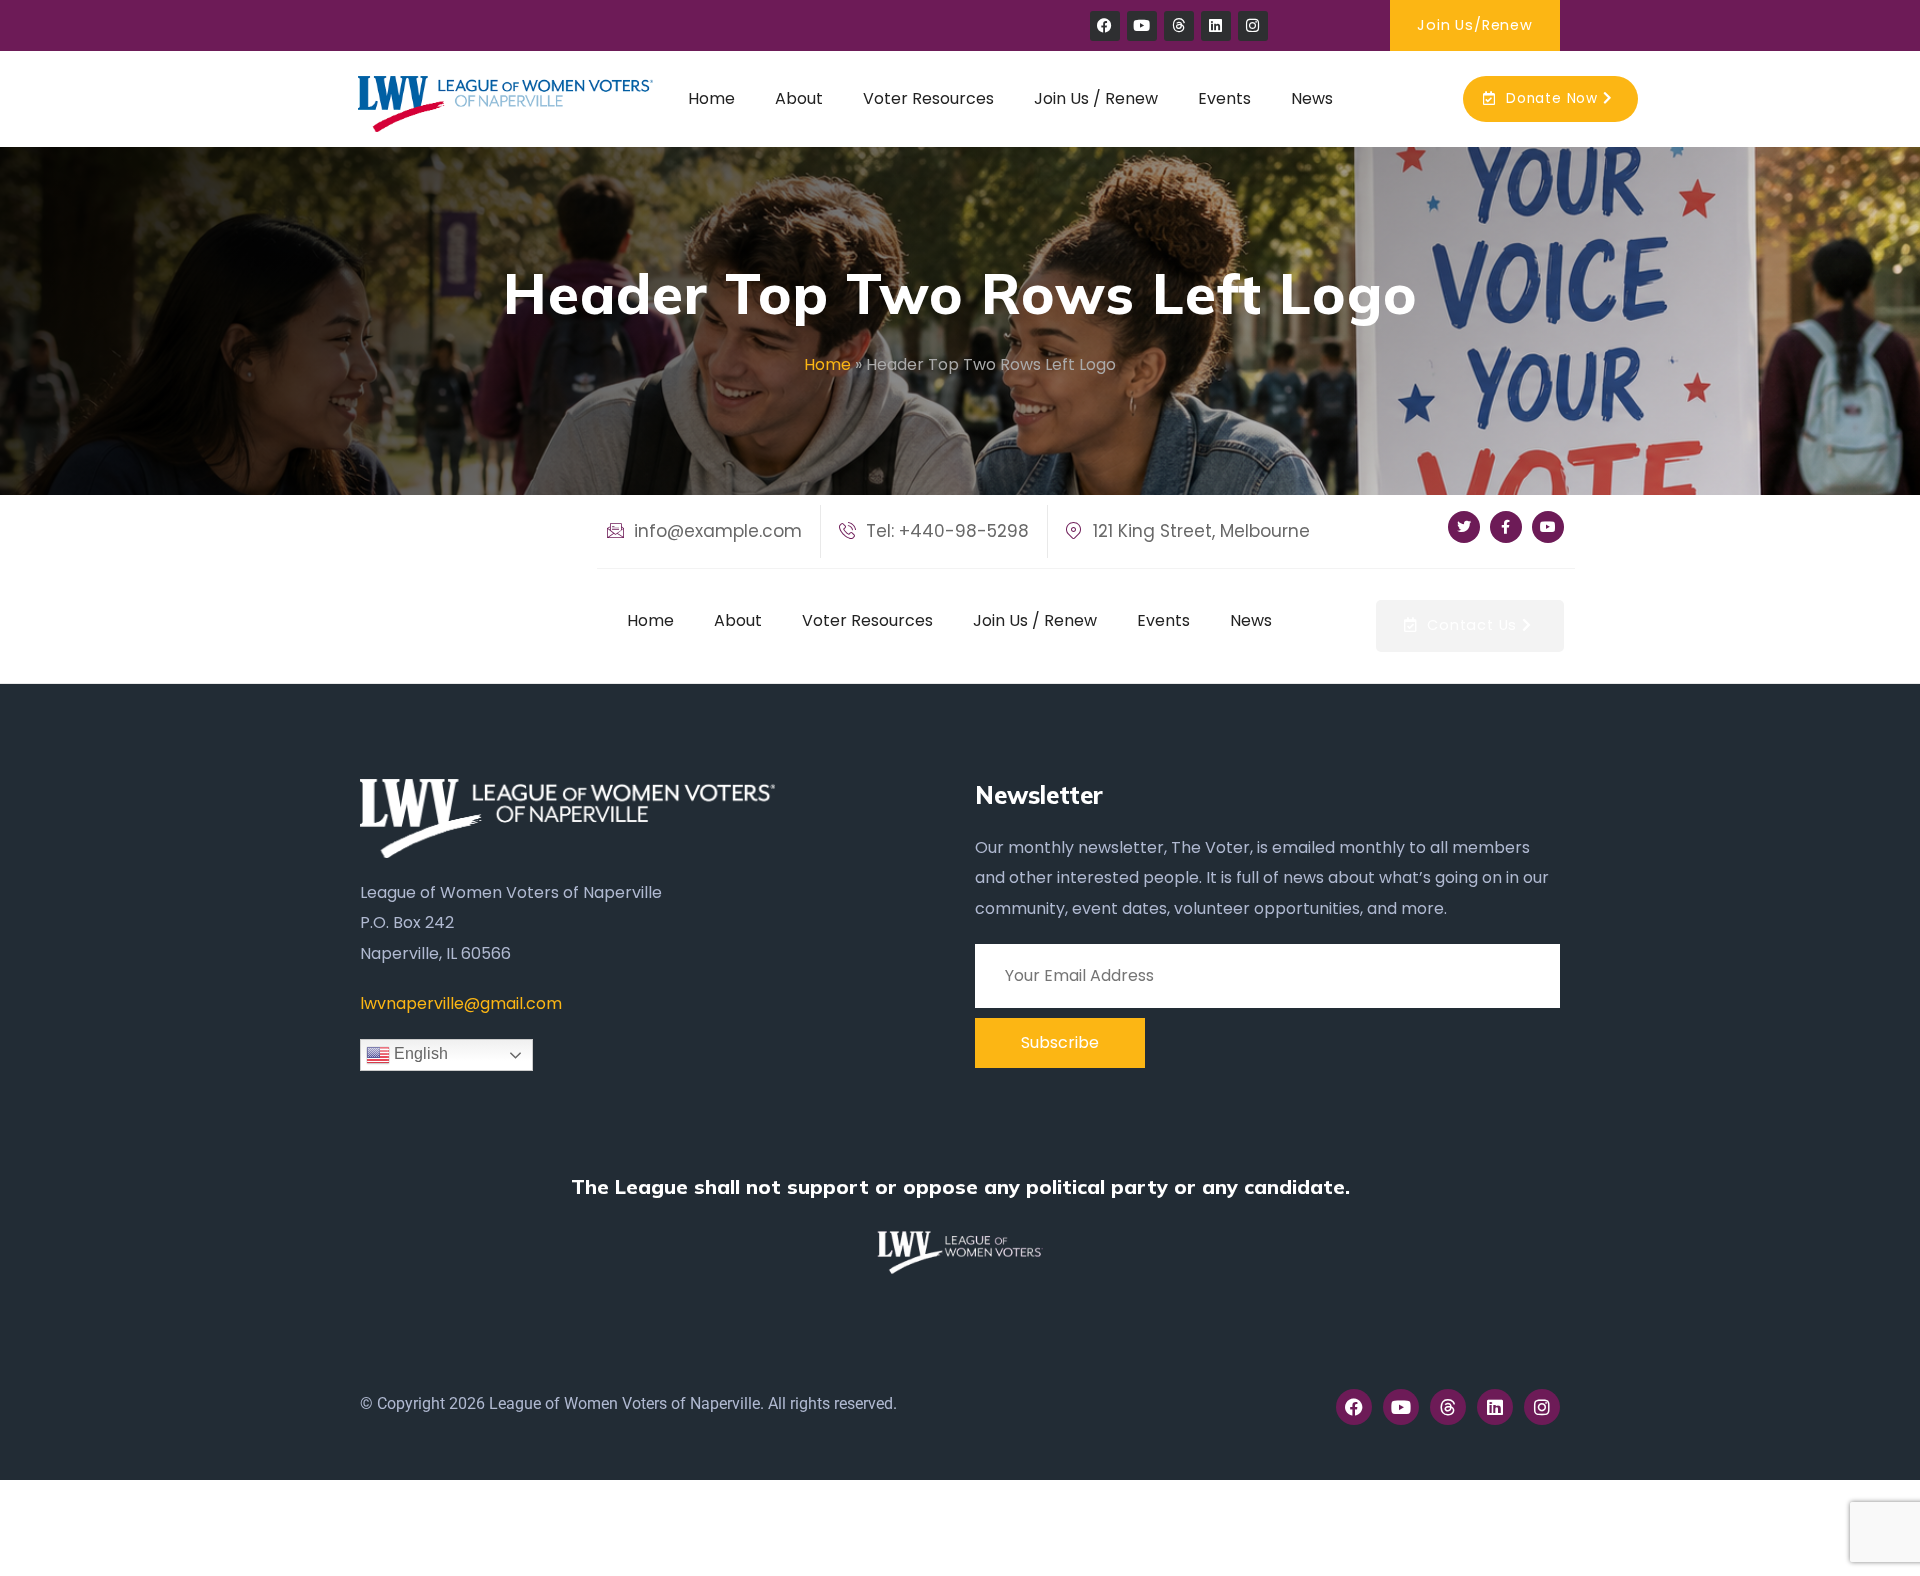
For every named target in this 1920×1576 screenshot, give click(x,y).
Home (827, 364)
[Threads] (1179, 26)
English (419, 1054)
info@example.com (715, 531)
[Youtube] (1142, 26)
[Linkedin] (1216, 26)
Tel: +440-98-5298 (945, 531)
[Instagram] (1253, 26)
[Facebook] (1105, 26)
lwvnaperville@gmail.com (461, 1003)
